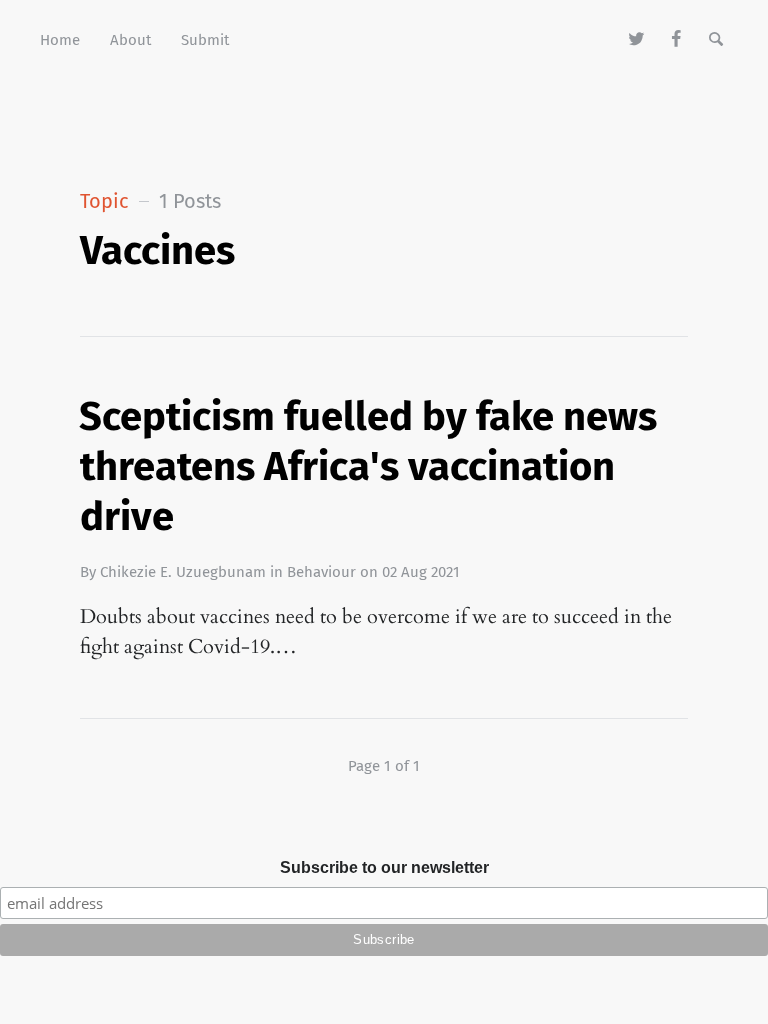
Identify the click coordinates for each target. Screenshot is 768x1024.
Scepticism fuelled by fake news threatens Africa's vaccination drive (368, 467)
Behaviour (321, 572)
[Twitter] (637, 40)
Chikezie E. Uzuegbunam (183, 572)
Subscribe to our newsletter (384, 867)
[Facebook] (676, 40)
